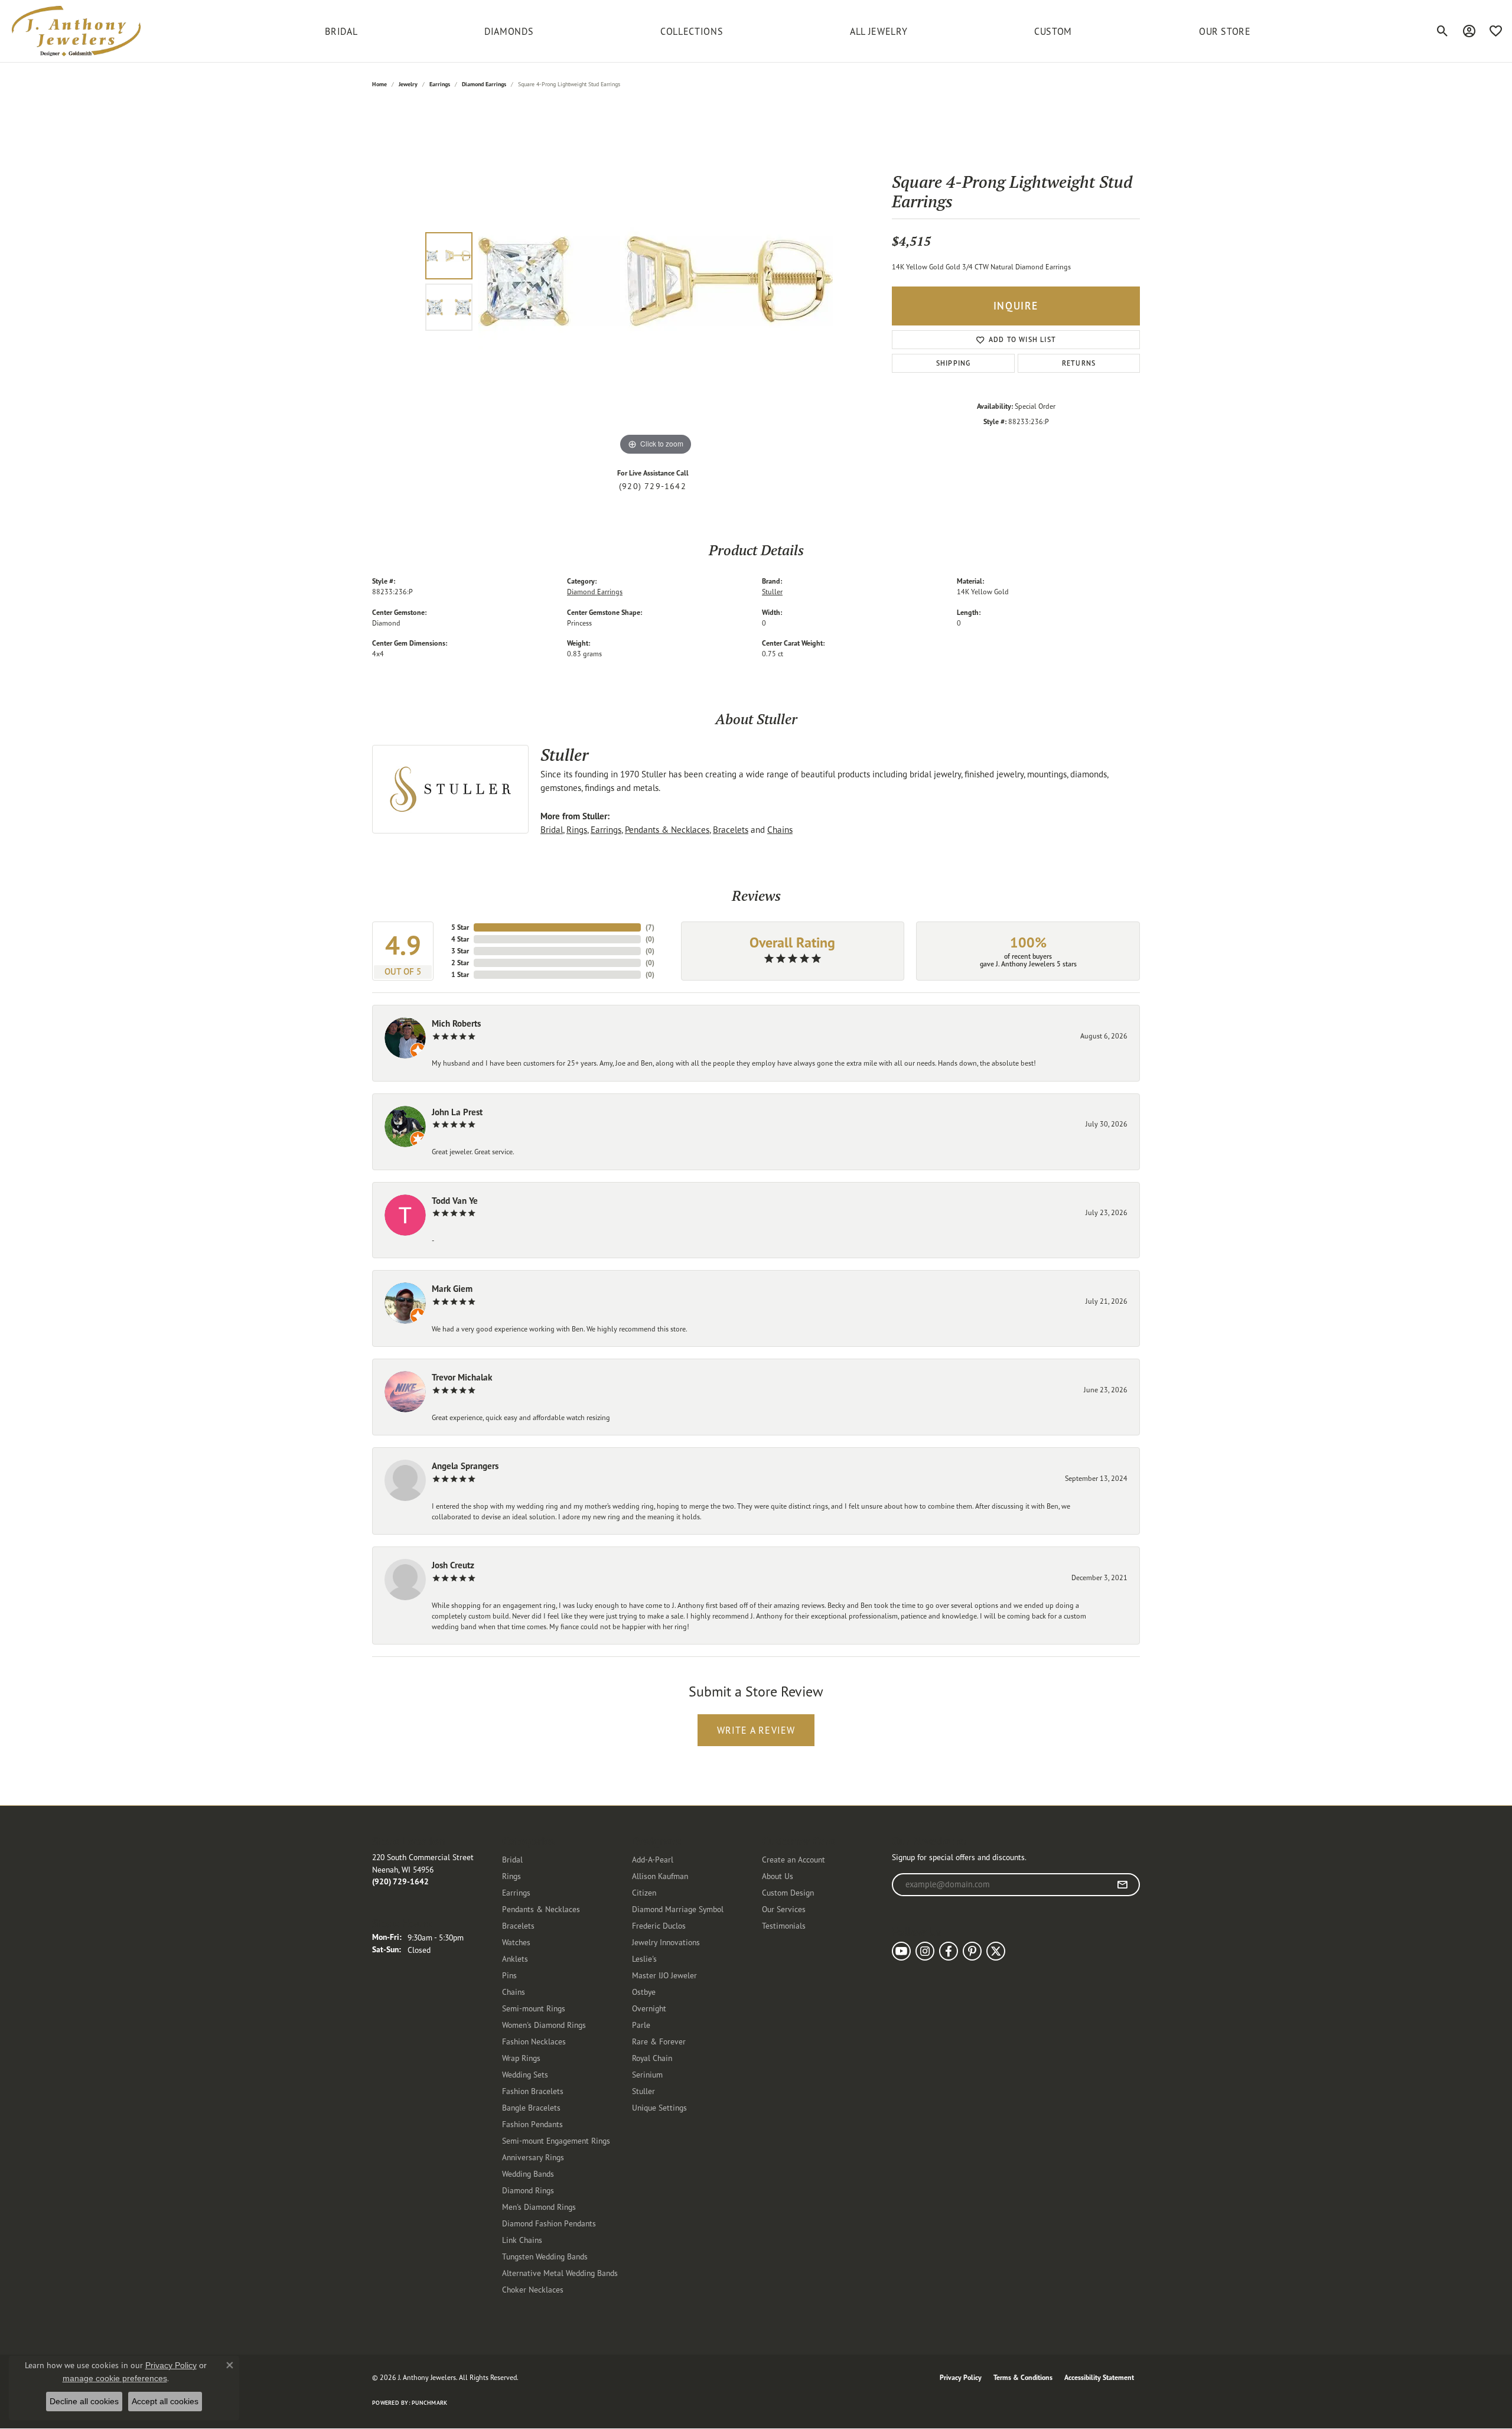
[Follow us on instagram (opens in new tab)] (925, 1951)
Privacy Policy (961, 2377)
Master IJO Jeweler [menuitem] (664, 1975)
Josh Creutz (453, 1565)
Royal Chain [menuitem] (652, 2058)
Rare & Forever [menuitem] (659, 2041)
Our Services (784, 1909)
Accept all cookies (165, 2401)
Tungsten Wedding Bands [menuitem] (545, 2256)
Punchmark (429, 2403)
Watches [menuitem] (516, 1942)
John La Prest (457, 1112)
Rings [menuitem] (511, 1876)
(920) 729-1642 (653, 486)
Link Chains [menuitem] (522, 2240)
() (650, 927)
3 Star (460, 951)
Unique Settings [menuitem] (659, 2107)
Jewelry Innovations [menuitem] (666, 1942)
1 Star (460, 974)
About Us (778, 1876)
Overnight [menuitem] (649, 2008)
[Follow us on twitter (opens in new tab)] (996, 1951)
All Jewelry (879, 31)
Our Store (1225, 31)
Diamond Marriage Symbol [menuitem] (678, 1909)
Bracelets (731, 830)
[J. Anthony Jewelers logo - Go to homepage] (76, 31)
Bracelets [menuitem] (518, 1925)
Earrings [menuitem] (516, 1892)
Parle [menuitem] (641, 2025)
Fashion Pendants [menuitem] (532, 2124)
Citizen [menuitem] (644, 1892)
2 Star (460, 963)
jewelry (408, 84)
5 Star (460, 927)
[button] (1443, 31)
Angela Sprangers (465, 1466)
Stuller (772, 592)
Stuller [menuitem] (643, 2091)
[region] (656, 281)
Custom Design (788, 1892)
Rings (577, 830)
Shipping (954, 363)
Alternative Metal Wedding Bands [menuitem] (560, 2273)
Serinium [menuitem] (647, 2074)
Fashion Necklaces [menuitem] (534, 2041)
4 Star (460, 939)
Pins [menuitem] (509, 1975)
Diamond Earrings (484, 84)
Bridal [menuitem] (512, 1859)
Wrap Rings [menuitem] (521, 2058)
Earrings (440, 84)
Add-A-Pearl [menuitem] (653, 1859)
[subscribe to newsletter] (1122, 1885)
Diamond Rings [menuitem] (528, 2190)
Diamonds (509, 31)
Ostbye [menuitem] (644, 1992)
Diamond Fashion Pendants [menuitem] (549, 2223)
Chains (780, 830)
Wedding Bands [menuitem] (528, 2174)
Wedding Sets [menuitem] (525, 2074)
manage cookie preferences (115, 2378)
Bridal (552, 830)
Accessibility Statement (1099, 2377)
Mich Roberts (456, 1023)
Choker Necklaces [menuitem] (533, 2289)
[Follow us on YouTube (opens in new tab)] (901, 1951)
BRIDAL (341, 31)
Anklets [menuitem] (515, 1958)
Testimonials (784, 1925)
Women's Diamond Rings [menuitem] (544, 2025)
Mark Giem (452, 1289)
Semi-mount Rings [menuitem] (534, 2008)
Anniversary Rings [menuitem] (533, 2157)
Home (379, 84)
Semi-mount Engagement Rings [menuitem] (556, 2140)
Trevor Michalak (462, 1377)
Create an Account (794, 1859)
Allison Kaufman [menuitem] (660, 1876)
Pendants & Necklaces (667, 830)
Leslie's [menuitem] (644, 1958)
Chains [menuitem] (514, 1992)
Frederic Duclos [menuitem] (659, 1925)
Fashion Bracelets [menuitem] (533, 2091)
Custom (1053, 31)
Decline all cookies (84, 2401)
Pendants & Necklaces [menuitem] (541, 1909)
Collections (692, 31)
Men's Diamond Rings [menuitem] (539, 2207)
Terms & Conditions (1023, 2377)
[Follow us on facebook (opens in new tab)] (949, 1951)
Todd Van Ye (455, 1201)
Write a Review (756, 1730)
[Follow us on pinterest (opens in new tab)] (972, 1951)
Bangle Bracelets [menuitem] (531, 2107)
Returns (1079, 363)
